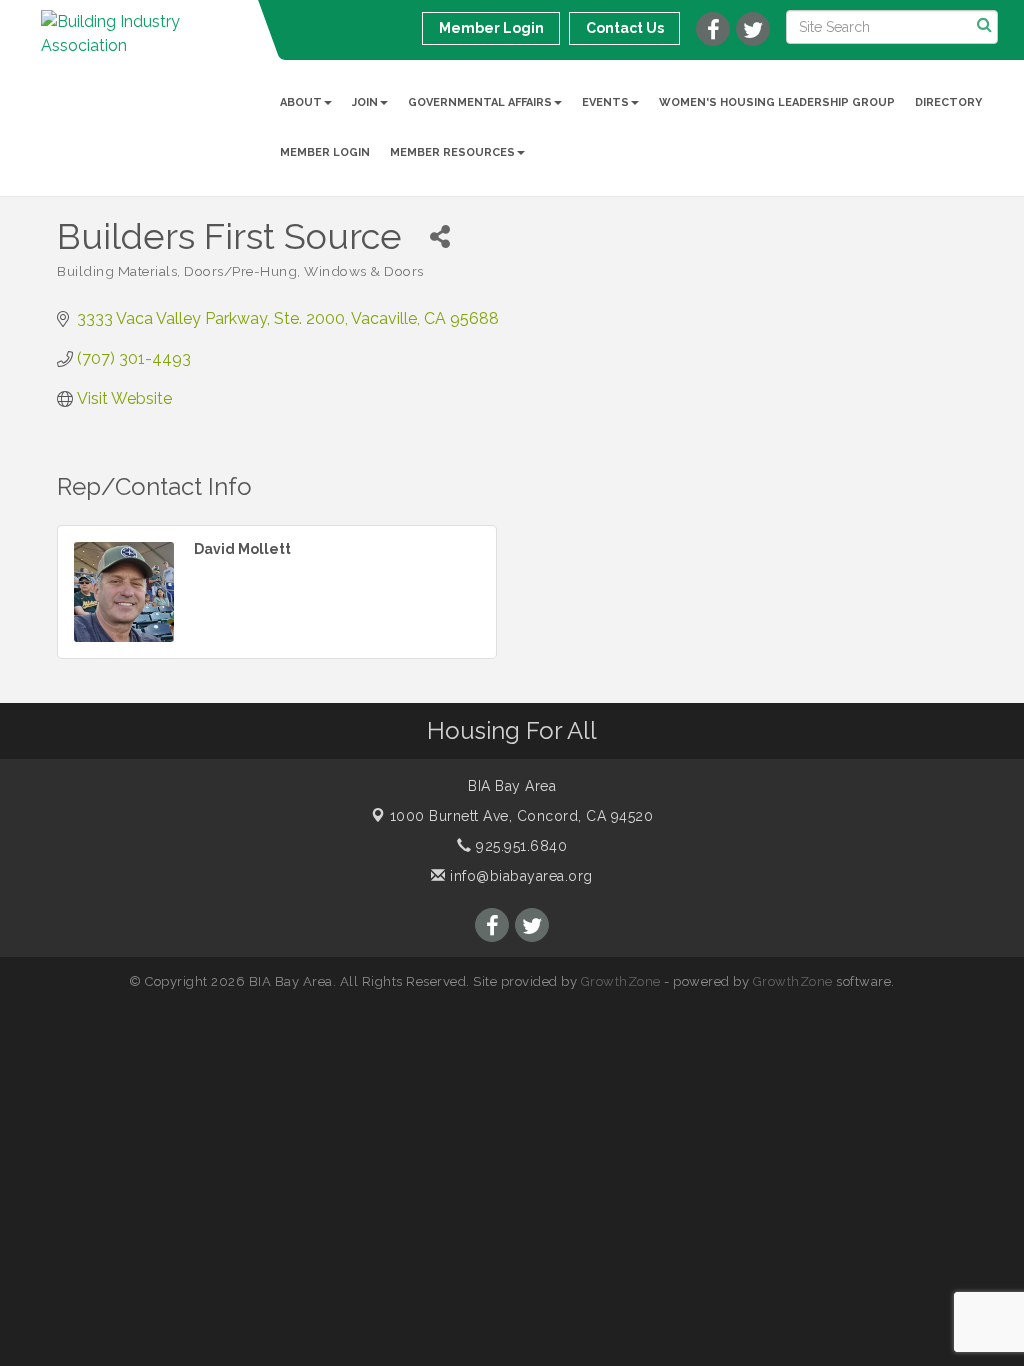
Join (365, 102)
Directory (948, 102)
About (301, 102)
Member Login (325, 152)
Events (605, 102)
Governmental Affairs (480, 102)
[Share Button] (439, 236)
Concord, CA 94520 (522, 816)
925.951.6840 (519, 846)
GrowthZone (621, 981)
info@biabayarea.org (519, 876)
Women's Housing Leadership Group (777, 102)
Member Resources (452, 152)
